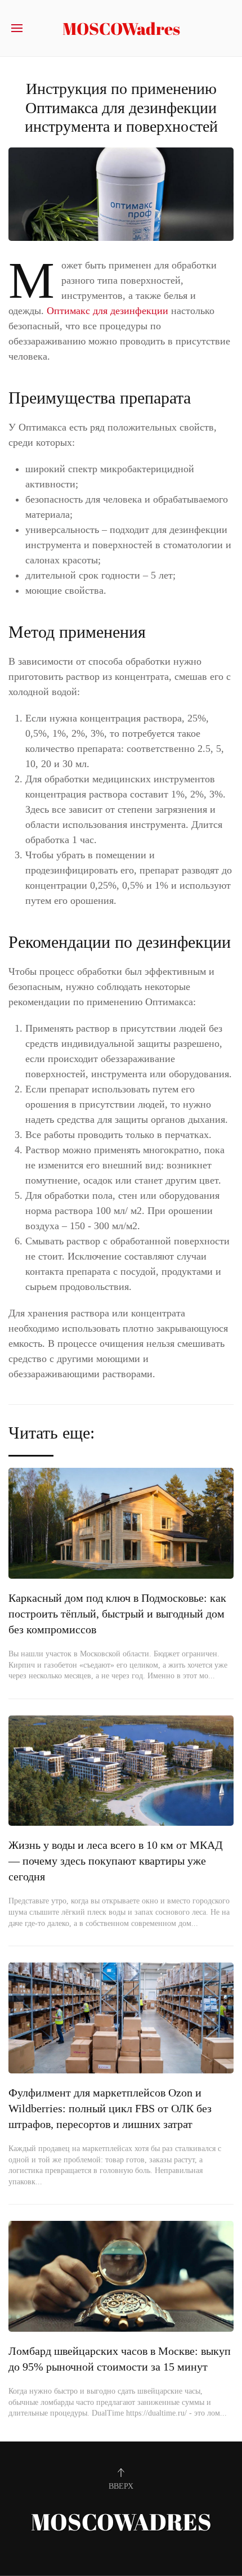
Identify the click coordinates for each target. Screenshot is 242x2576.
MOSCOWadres (121, 28)
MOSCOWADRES (121, 2522)
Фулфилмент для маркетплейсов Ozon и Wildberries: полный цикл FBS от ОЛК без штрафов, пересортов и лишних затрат (110, 2108)
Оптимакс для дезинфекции (109, 311)
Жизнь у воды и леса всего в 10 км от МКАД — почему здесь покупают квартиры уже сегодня (116, 1861)
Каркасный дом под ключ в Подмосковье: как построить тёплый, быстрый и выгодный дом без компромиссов (117, 1614)
